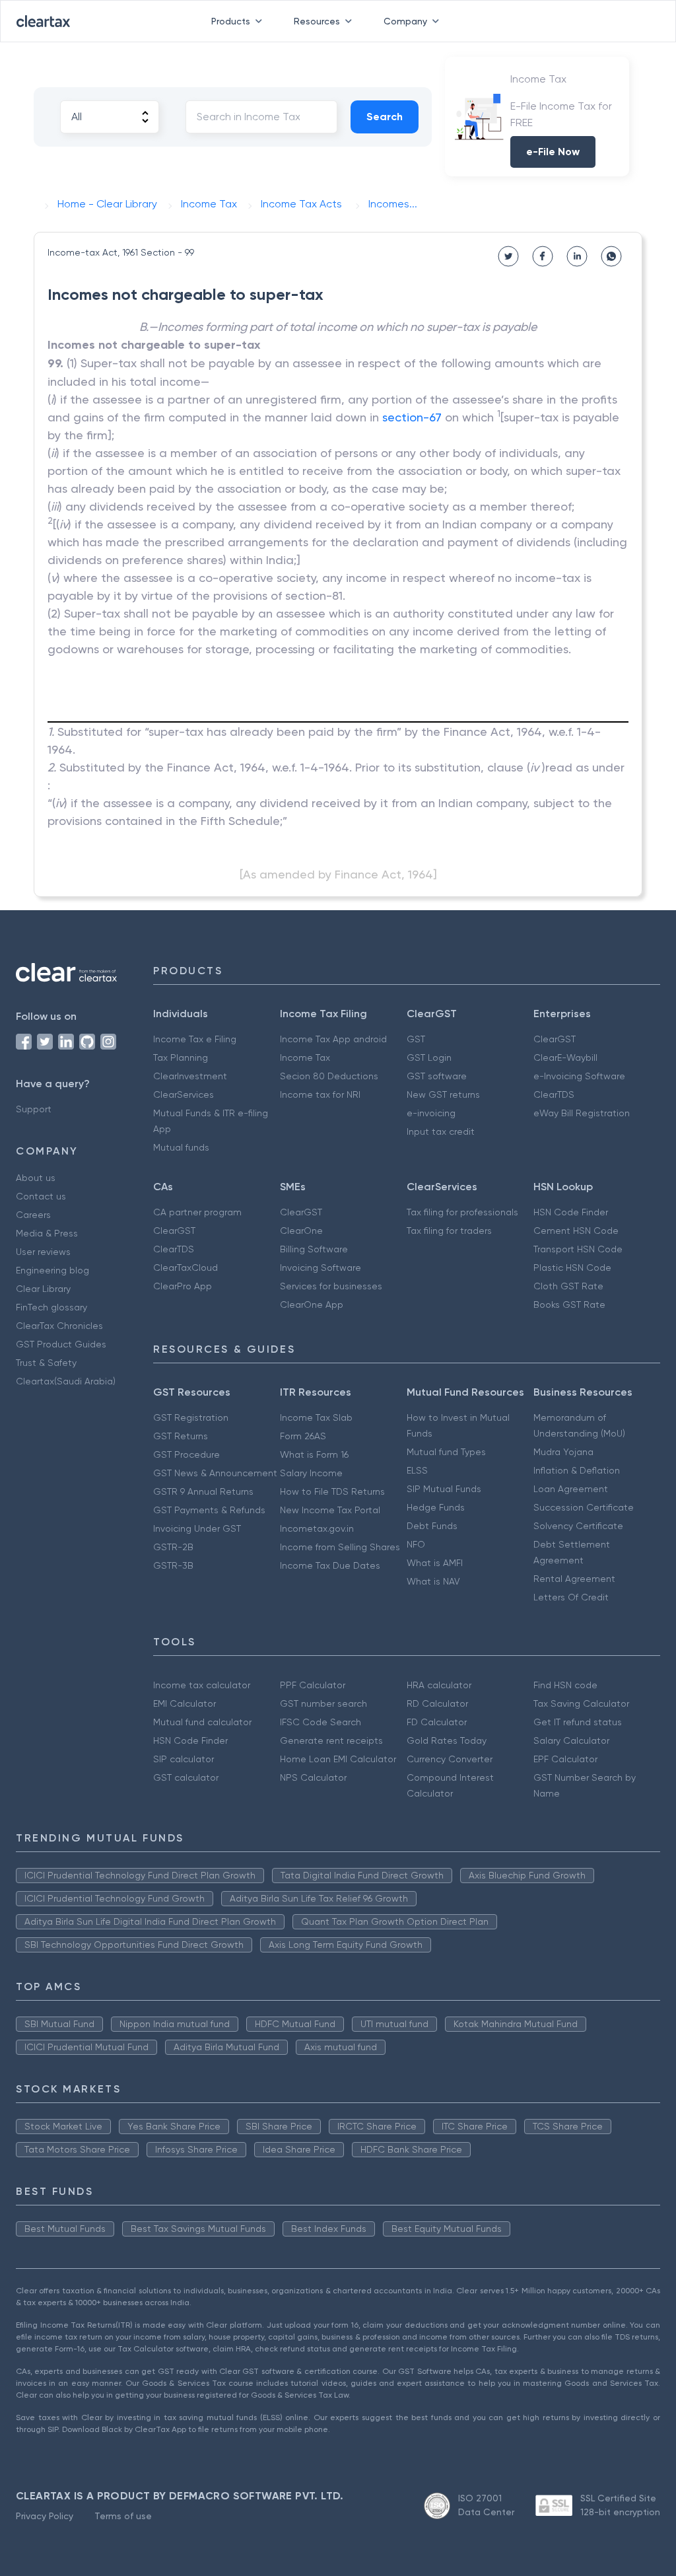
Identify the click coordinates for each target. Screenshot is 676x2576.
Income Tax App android (333, 1039)
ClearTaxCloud (186, 1268)
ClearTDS (554, 1094)
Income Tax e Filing (195, 1039)
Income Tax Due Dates (330, 1565)
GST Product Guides (61, 1344)
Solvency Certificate (578, 1526)
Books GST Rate (569, 1305)
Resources (317, 21)
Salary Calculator (571, 1740)
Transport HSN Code (578, 1249)
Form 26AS (303, 1436)
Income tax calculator (202, 1685)
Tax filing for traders (449, 1231)
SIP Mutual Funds (444, 1489)
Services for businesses (331, 1286)
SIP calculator (184, 1759)
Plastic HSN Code (572, 1268)
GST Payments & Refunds (209, 1510)
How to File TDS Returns (332, 1491)
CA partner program (197, 1212)
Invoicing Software (321, 1268)
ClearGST (555, 1039)
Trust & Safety (46, 1363)
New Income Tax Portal (330, 1510)
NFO (416, 1544)
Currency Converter (450, 1759)
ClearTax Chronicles (59, 1326)
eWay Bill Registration (582, 1113)
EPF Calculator (565, 1759)
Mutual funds (181, 1147)
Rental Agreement (574, 1579)
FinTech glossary (51, 1307)
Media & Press (47, 1233)
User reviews (43, 1252)
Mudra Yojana (563, 1452)
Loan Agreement (571, 1489)
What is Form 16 (314, 1454)
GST (416, 1039)
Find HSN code (565, 1685)
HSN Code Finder (571, 1212)
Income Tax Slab (316, 1417)
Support (34, 1109)
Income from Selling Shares (340, 1547)
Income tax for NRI (320, 1094)
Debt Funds (432, 1526)
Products (231, 21)
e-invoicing (431, 1113)
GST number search (323, 1703)
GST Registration (191, 1417)
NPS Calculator (313, 1777)
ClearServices (184, 1094)
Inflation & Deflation (577, 1470)
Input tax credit (441, 1131)
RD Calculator (437, 1703)
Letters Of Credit (571, 1597)
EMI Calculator (185, 1703)
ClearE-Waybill (565, 1057)
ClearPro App (183, 1286)
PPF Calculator (313, 1685)
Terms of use (123, 2516)
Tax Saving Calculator (581, 1703)
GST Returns (181, 1436)
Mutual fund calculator (202, 1722)
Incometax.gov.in (317, 1528)
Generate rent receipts (331, 1740)
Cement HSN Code (576, 1231)
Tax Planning (181, 1057)
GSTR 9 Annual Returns (203, 1491)
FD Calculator (437, 1722)
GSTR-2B (173, 1547)
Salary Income (311, 1473)
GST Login (429, 1057)
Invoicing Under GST (197, 1528)
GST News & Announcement (215, 1473)
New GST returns (443, 1094)
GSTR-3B (173, 1565)
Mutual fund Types (446, 1452)
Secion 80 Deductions (329, 1076)
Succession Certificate (584, 1507)
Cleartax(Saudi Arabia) (66, 1381)
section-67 (412, 417)
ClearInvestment (190, 1076)
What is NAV (433, 1581)
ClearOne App (312, 1305)
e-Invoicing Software (579, 1076)
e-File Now (553, 152)
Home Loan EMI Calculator (338, 1759)
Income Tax (305, 1057)
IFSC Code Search (321, 1722)
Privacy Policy (45, 2516)
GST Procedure (186, 1454)
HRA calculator (439, 1685)
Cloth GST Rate (568, 1286)
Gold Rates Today (447, 1740)
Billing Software (314, 1249)
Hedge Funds (436, 1507)
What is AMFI (435, 1563)
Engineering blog (52, 1270)
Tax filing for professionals (462, 1212)
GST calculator (186, 1777)
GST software (437, 1076)
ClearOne (301, 1231)
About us (36, 1178)
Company (405, 21)
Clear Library (43, 1289)
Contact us (41, 1196)
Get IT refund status (578, 1722)
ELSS (417, 1470)
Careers (33, 1215)
